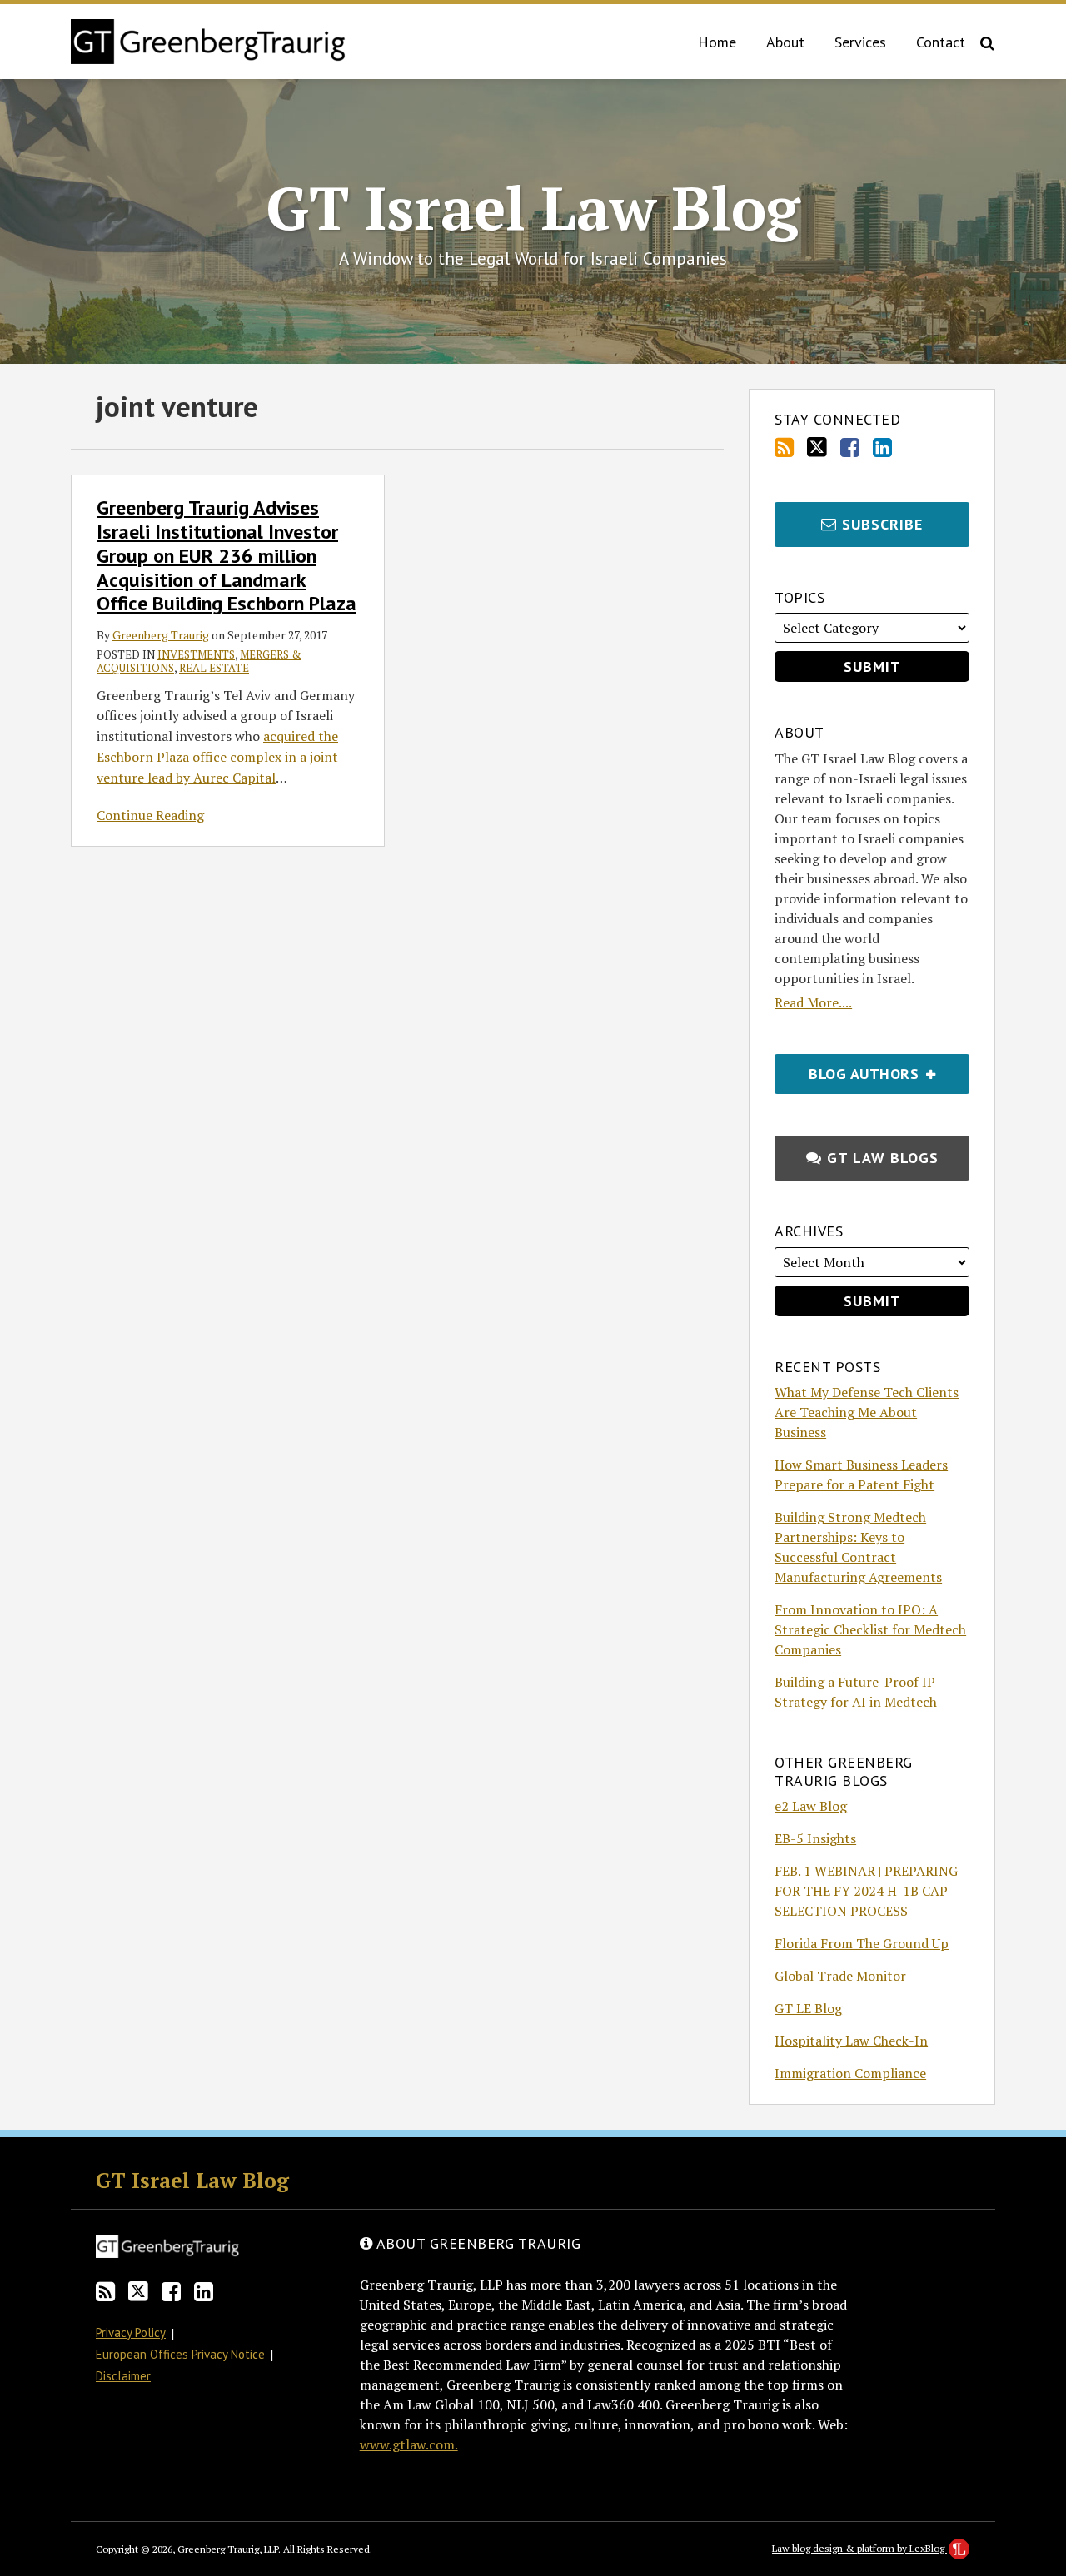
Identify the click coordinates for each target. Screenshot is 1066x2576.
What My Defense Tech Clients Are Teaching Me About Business (867, 1412)
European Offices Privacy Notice (180, 2354)
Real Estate (214, 668)
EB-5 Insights (815, 1838)
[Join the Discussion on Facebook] (850, 448)
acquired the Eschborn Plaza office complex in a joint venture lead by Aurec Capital (217, 757)
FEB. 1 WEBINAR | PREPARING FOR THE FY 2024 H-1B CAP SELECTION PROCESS (866, 1891)
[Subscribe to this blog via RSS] (784, 448)
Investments (196, 654)
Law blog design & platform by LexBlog (859, 2548)
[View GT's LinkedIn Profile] (882, 448)
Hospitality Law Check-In (851, 2041)
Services (860, 42)
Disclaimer (123, 2376)
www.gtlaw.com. (409, 2444)
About (785, 42)
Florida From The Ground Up (862, 1943)
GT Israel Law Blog (533, 207)
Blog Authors (849, 1069)
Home (717, 42)
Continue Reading (150, 816)
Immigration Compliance (850, 2073)
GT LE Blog (808, 2008)
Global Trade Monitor (840, 1976)
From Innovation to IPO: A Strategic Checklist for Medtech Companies (870, 1629)
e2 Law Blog (811, 1806)
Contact (941, 42)
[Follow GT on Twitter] (817, 447)
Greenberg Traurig (161, 635)
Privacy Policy (131, 2332)
